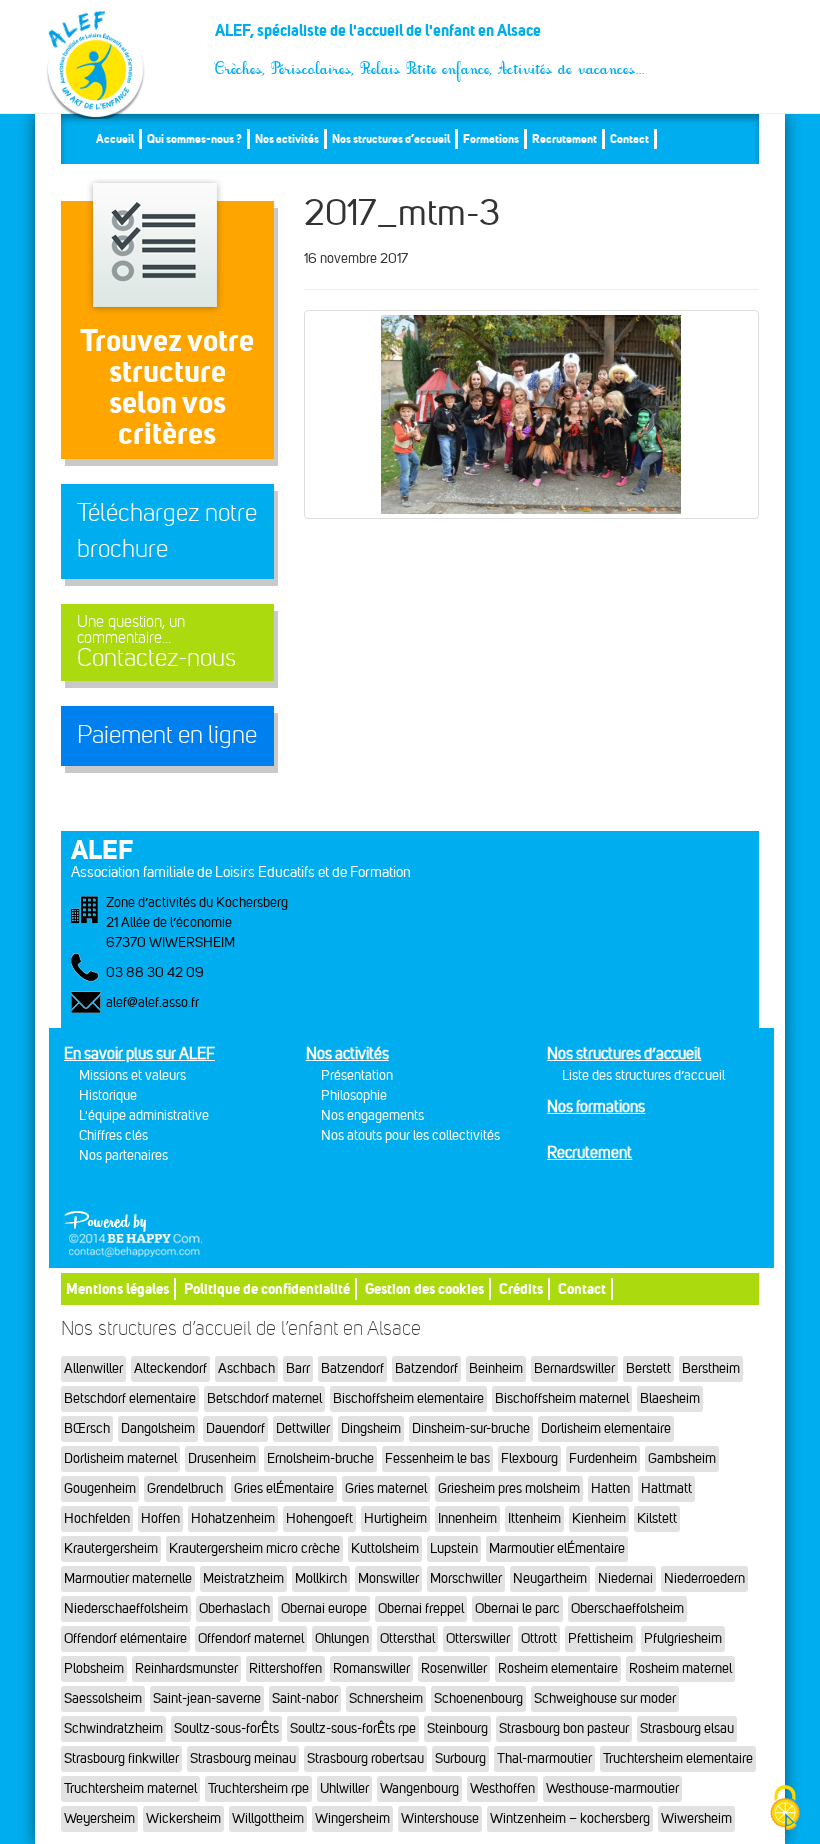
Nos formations (596, 1106)
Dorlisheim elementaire (606, 1428)
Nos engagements (372, 1115)
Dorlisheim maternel (120, 1458)
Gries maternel (386, 1488)
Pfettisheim (600, 1638)
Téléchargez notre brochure (167, 531)
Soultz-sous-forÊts (226, 1728)
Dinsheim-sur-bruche (471, 1428)
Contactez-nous (156, 642)
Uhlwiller (344, 1788)
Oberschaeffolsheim (627, 1608)
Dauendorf (235, 1428)
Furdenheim (603, 1458)
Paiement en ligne (167, 735)
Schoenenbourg (478, 1698)
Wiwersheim (696, 1818)
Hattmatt (666, 1488)
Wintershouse (440, 1818)
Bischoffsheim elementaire (408, 1398)
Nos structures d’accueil (391, 138)
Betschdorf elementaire (130, 1398)
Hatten (610, 1488)
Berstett (648, 1368)
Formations (491, 138)
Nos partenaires (123, 1155)
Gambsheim (682, 1458)
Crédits (521, 1288)
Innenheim (467, 1518)
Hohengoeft (319, 1518)
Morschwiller (466, 1578)
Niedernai (625, 1578)
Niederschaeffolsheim (126, 1608)
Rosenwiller (454, 1668)
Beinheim (496, 1368)
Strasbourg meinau (243, 1758)
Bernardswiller (574, 1368)
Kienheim (599, 1518)
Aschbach (246, 1368)
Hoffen (160, 1518)
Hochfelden (97, 1518)
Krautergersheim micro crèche (254, 1548)
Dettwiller (303, 1428)
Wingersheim (352, 1818)
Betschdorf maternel (264, 1398)
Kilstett (657, 1518)
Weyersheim (99, 1818)
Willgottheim (268, 1818)
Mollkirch (321, 1578)
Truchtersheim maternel (130, 1788)
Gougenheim (100, 1488)
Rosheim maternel (680, 1668)
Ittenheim (534, 1518)
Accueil (115, 138)
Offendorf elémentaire (125, 1638)
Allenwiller (93, 1368)
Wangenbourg (419, 1788)
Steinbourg (457, 1728)
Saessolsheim (103, 1698)
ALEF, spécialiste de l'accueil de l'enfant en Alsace (430, 37)
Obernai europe (324, 1608)
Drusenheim (222, 1458)
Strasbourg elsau (687, 1728)
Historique (108, 1095)
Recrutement (564, 138)
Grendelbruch (185, 1488)
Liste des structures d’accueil (643, 1075)
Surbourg (460, 1758)
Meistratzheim (243, 1578)
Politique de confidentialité (267, 1288)
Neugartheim (550, 1578)
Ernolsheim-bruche (320, 1458)
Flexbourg (529, 1458)
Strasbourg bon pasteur (564, 1728)
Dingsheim (371, 1428)
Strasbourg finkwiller (121, 1758)
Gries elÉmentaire (284, 1488)
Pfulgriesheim (683, 1638)
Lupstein (454, 1548)
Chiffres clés (113, 1135)
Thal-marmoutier (544, 1758)
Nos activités (287, 138)
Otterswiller (478, 1638)
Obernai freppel (421, 1608)
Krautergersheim (111, 1548)
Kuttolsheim (385, 1548)
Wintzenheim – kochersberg (570, 1818)
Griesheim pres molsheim (509, 1488)
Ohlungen (342, 1638)
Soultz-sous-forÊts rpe (353, 1728)
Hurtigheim (395, 1518)
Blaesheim (670, 1398)
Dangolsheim (158, 1428)
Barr (298, 1368)
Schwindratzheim (113, 1728)
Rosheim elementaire (558, 1668)
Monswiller (388, 1578)
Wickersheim (183, 1818)
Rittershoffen (285, 1668)
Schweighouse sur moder (605, 1698)
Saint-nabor (305, 1698)
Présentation (357, 1075)
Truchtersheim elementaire (678, 1758)
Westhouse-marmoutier (612, 1788)
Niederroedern (704, 1578)
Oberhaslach (234, 1608)
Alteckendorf (170, 1368)
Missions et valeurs (132, 1075)
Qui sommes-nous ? (194, 138)
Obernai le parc (517, 1608)
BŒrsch (87, 1428)
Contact (629, 138)
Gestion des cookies (424, 1288)
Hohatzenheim (233, 1518)
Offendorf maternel (251, 1638)
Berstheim (711, 1368)
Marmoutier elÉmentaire (557, 1548)
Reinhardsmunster (186, 1668)
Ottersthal (407, 1638)
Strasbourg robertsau (365, 1758)
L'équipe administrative (144, 1115)
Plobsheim (94, 1668)
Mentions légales (117, 1288)
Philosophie (354, 1095)
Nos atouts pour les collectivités (410, 1135)
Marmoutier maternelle (128, 1578)
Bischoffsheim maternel (562, 1398)
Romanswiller (371, 1668)
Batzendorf (352, 1368)
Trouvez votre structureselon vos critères (167, 386)
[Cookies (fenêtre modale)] (785, 1809)
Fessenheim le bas (437, 1458)
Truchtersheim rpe (258, 1788)
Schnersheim (386, 1698)
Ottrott (539, 1638)
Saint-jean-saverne (207, 1698)
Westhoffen (502, 1788)
